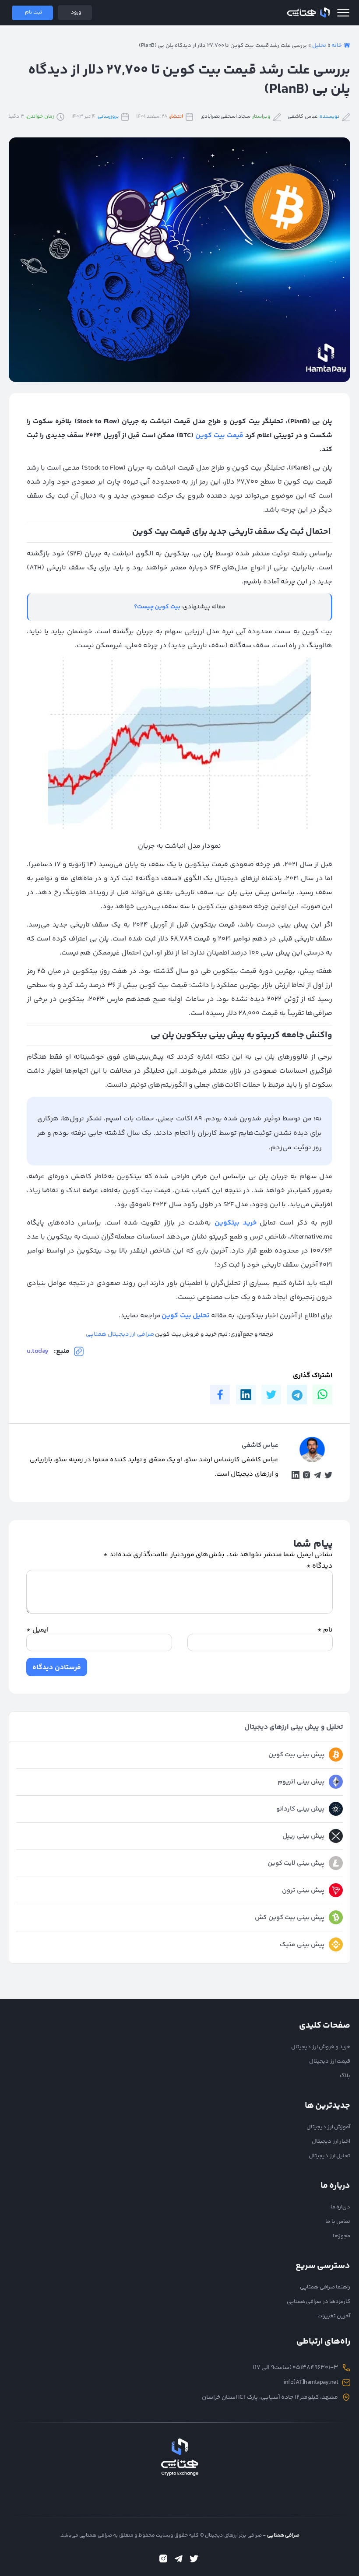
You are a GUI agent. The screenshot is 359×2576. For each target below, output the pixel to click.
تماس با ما (338, 2222)
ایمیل (37, 1630)
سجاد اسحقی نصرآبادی (225, 117)
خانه (337, 46)
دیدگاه (320, 1566)
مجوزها (341, 2236)
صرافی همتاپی (308, 13)
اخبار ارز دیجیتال (331, 2141)
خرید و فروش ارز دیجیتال (321, 2047)
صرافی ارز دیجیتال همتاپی (120, 1334)
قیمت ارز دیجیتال (330, 2061)
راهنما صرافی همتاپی (325, 2287)
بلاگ (345, 2076)
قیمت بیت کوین (219, 436)
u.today (38, 1351)
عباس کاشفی (303, 117)
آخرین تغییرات (334, 2316)
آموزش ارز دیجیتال (328, 2127)
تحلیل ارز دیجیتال (329, 2156)
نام (325, 1630)
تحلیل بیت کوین (186, 1316)
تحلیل (319, 46)
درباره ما (341, 2207)
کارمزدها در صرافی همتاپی (319, 2302)
